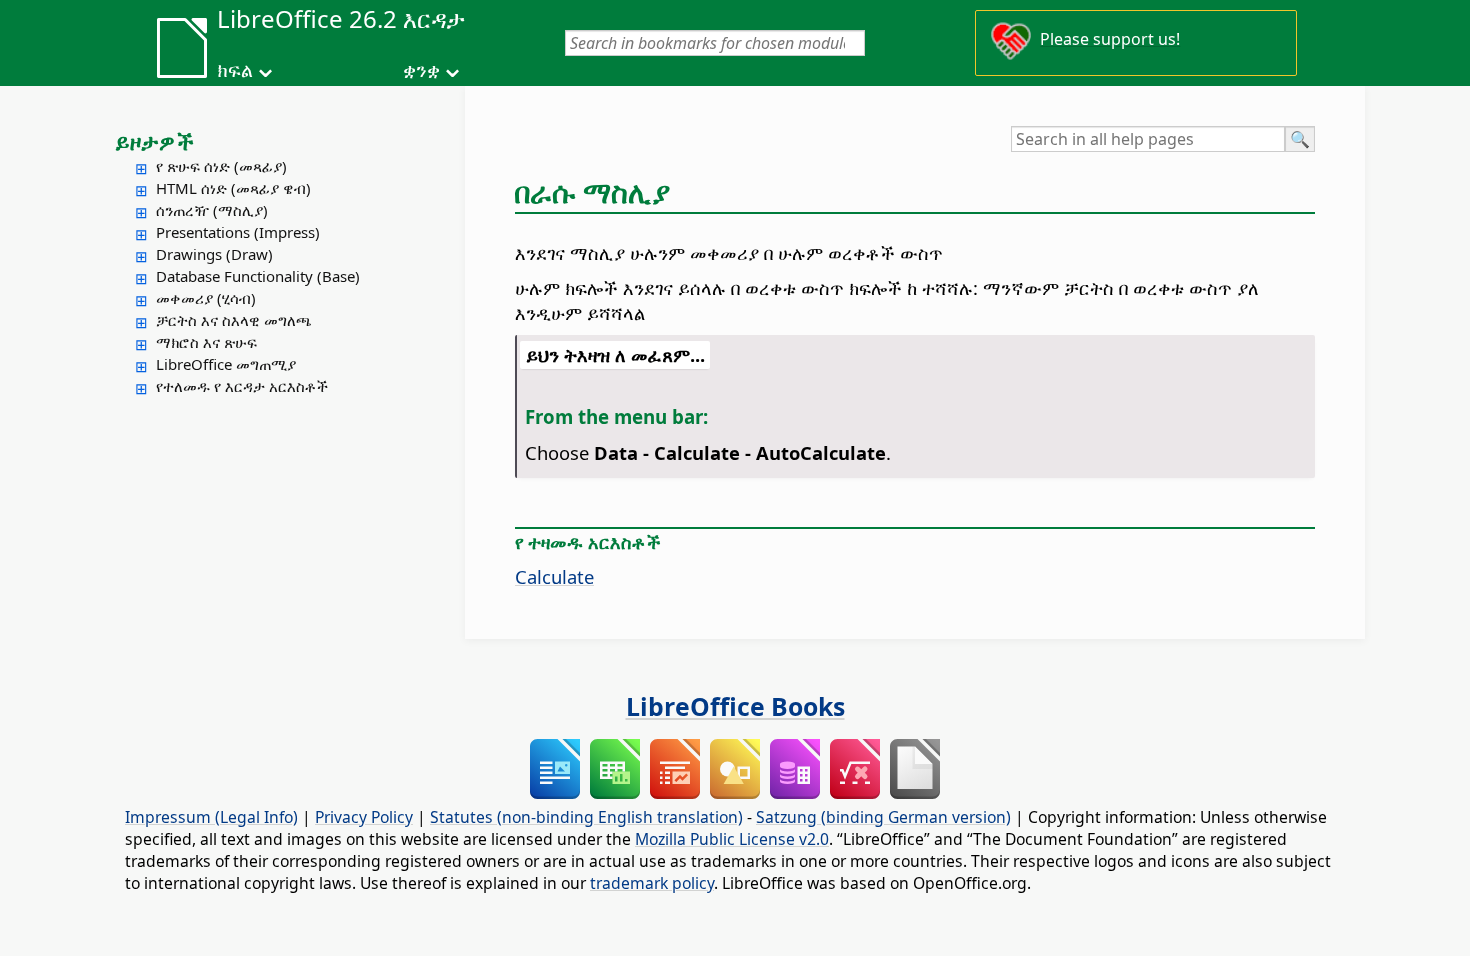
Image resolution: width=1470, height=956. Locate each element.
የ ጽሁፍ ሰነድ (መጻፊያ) (221, 166)
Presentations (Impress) (238, 232)
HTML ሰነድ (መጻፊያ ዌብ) (233, 188)
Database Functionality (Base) (258, 276)
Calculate (554, 576)
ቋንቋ (421, 70)
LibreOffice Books (735, 706)
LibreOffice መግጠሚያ (226, 364)
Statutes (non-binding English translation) (586, 817)
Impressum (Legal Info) (211, 817)
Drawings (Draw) (214, 254)
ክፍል (235, 70)
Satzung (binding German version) (883, 817)
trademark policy (652, 883)
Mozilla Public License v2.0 (732, 839)
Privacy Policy (364, 817)
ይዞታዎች (154, 141)
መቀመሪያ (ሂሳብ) (206, 298)
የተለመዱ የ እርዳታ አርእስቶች (242, 386)
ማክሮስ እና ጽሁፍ (206, 342)
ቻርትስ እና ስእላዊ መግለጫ (234, 320)
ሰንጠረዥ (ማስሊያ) (212, 210)
